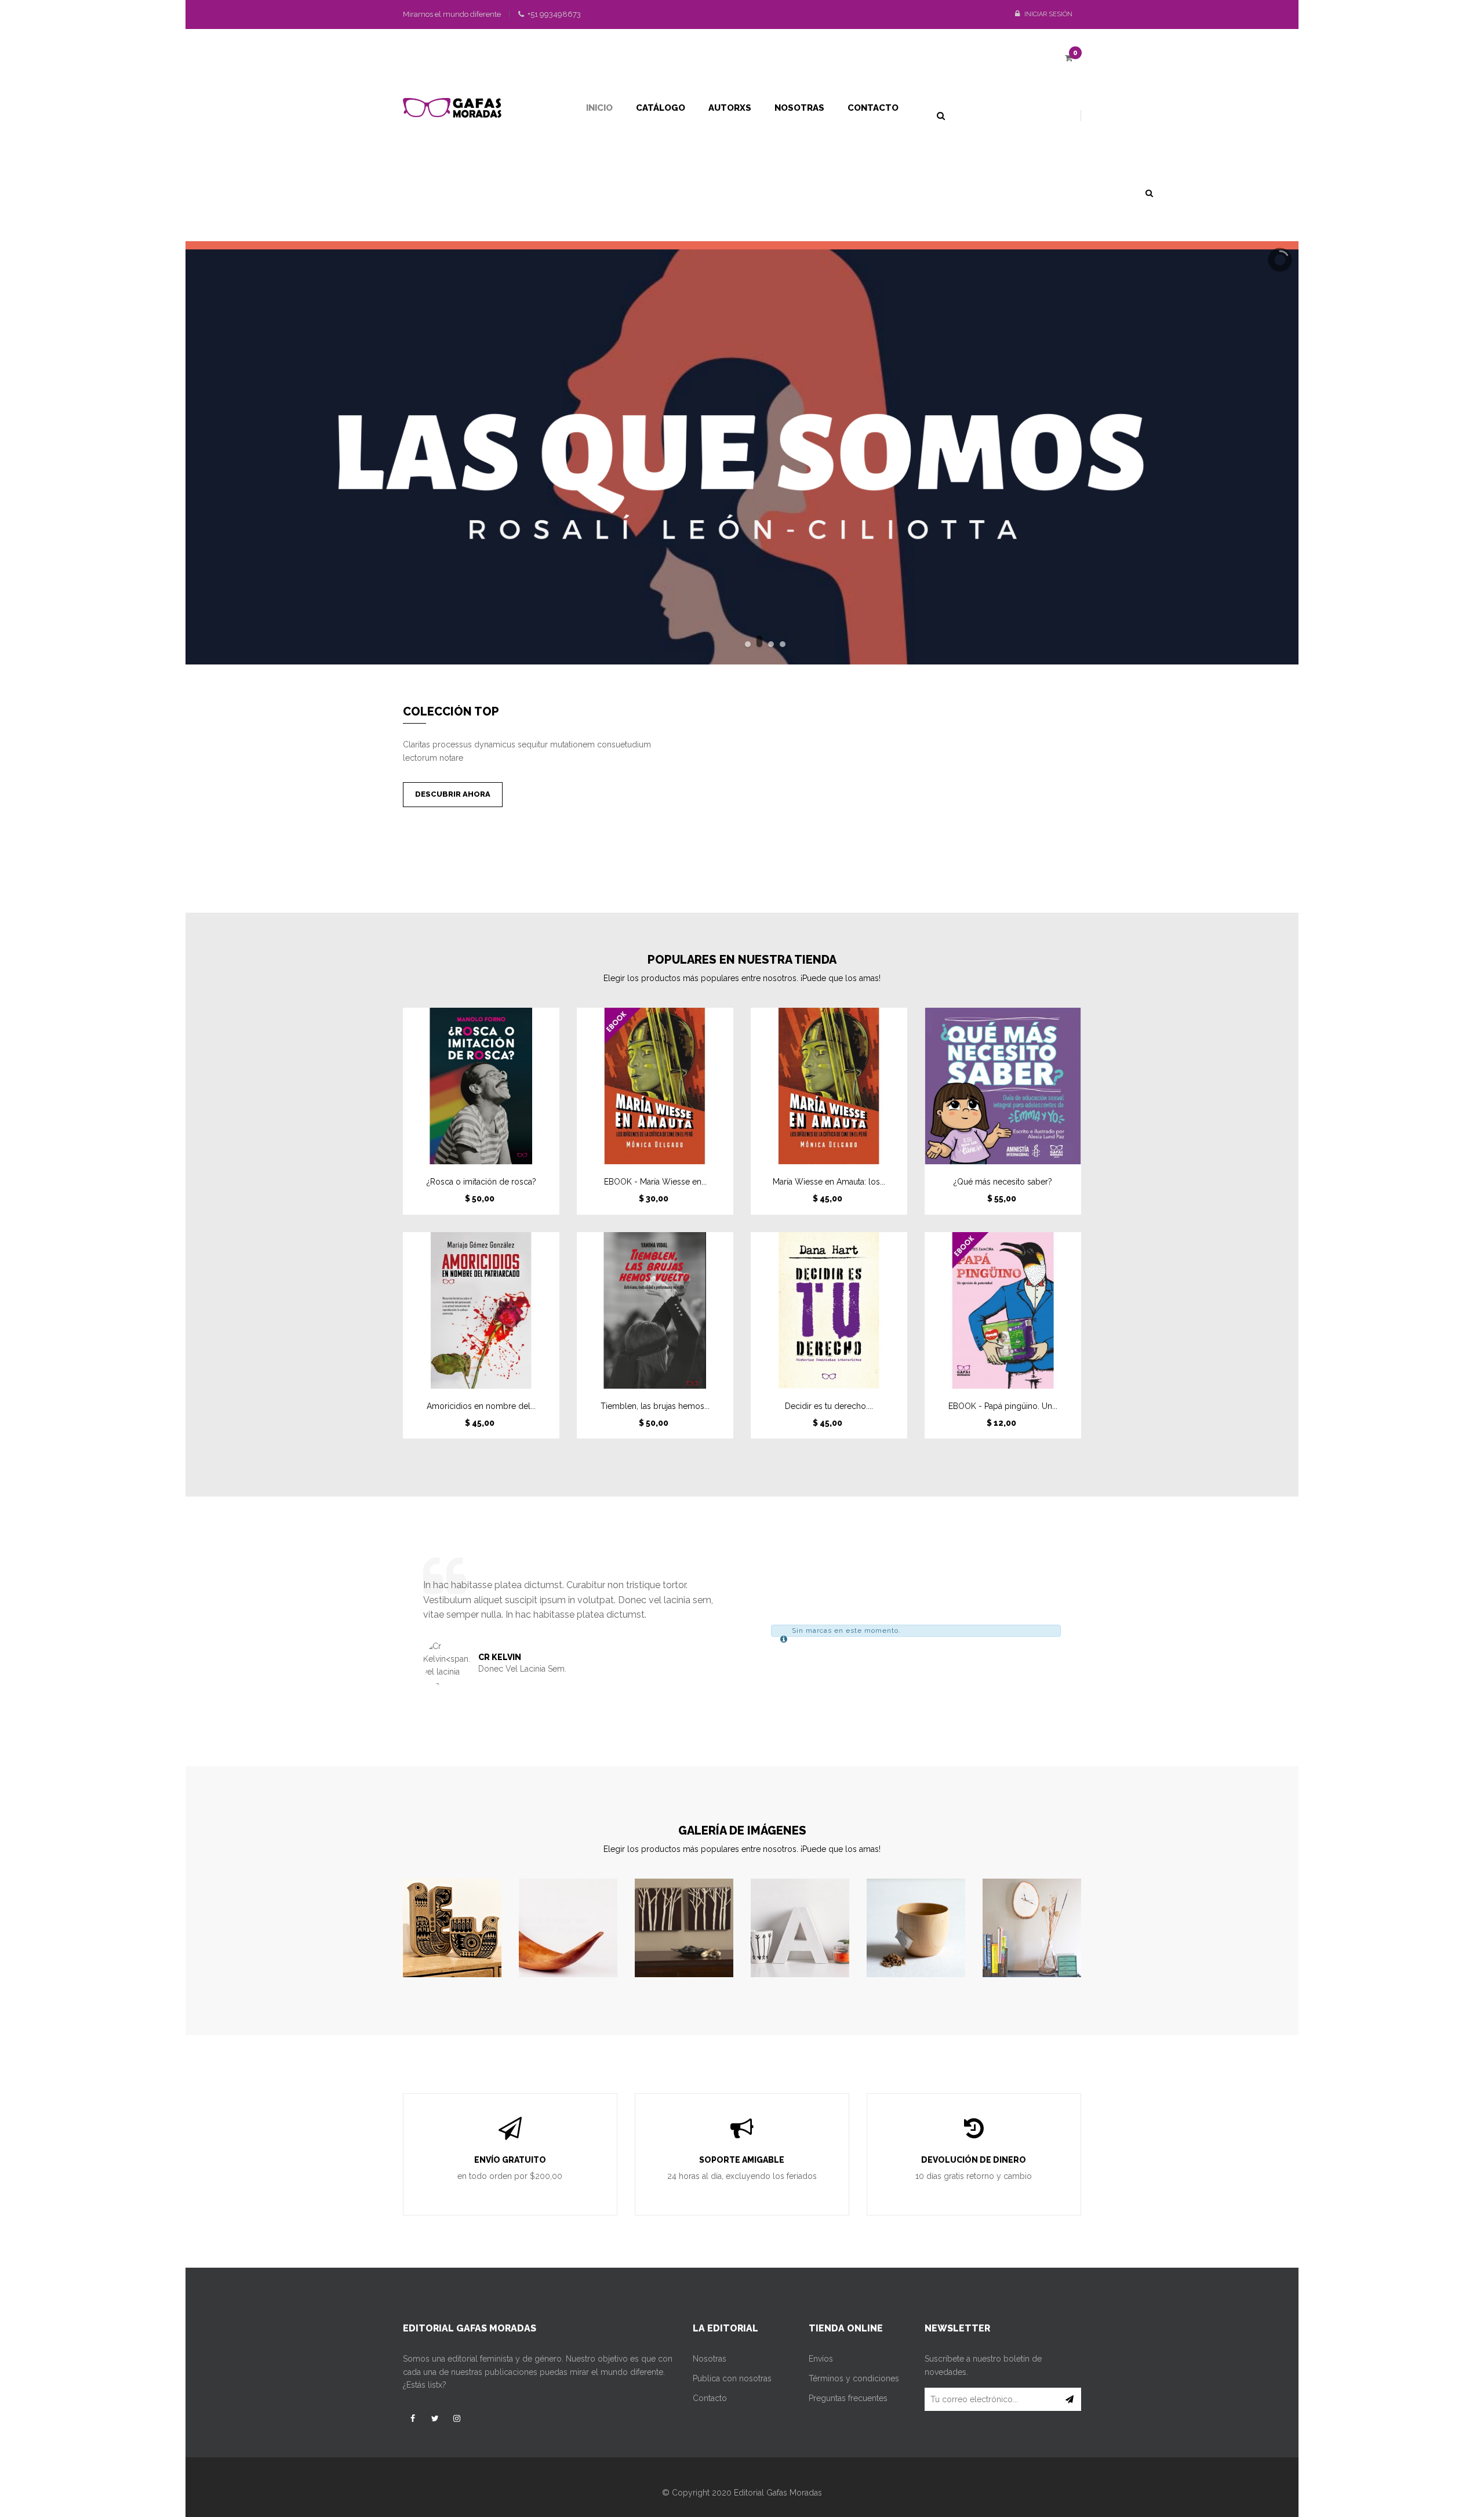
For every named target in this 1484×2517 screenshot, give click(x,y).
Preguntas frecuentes (848, 2398)
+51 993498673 (553, 14)
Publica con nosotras (732, 2378)
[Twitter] (435, 2418)
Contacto (710, 2398)
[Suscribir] (1070, 2399)
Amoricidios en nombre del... (481, 1406)
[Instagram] (457, 2418)
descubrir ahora (453, 794)
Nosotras (710, 2359)
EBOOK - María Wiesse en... (655, 1182)
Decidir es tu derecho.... (829, 1406)
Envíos (821, 2359)
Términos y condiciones (854, 2378)
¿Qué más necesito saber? (1003, 1182)
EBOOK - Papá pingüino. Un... (1003, 1406)
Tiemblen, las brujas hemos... (655, 1406)
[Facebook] (413, 2418)
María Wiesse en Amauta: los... (829, 1182)
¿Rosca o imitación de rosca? (481, 1182)
